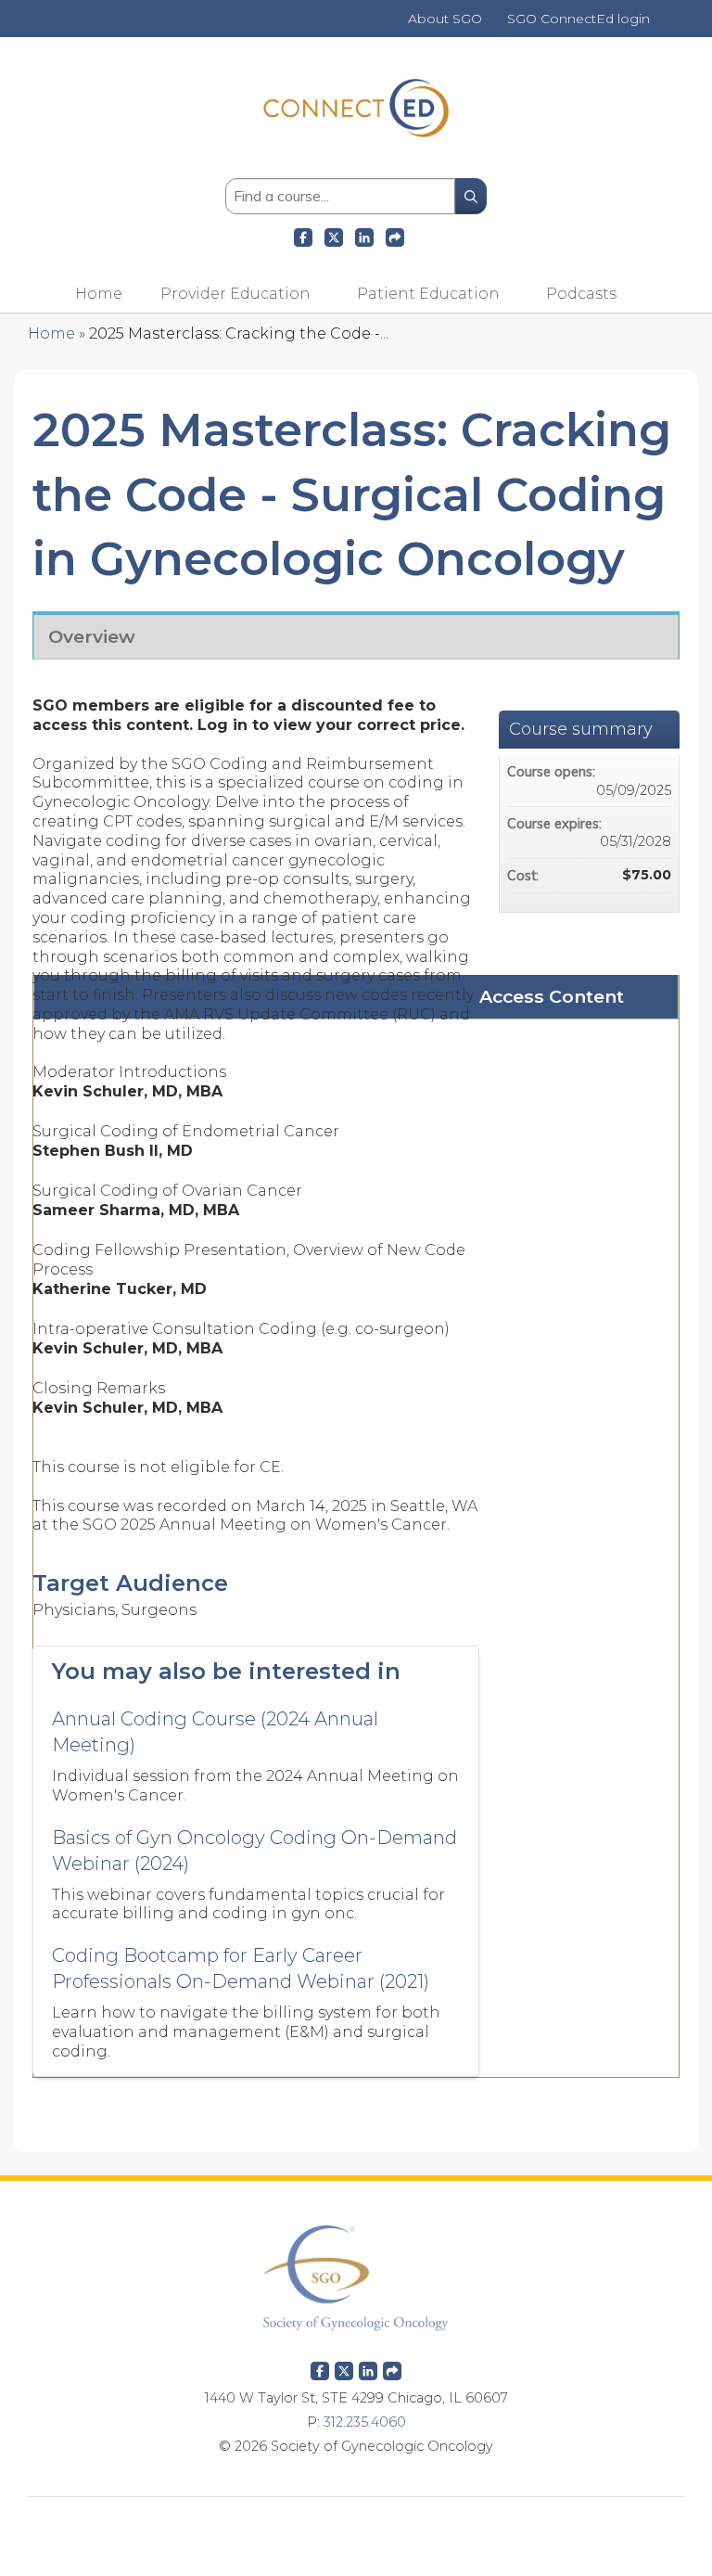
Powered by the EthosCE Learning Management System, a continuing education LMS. (356, 2525)
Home (99, 294)
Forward (395, 235)
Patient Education (428, 294)
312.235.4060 (365, 2422)
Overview (92, 636)
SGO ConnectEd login (578, 19)
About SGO (445, 19)
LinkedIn (364, 235)
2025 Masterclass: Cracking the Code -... (239, 333)
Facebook (303, 235)
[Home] (356, 150)
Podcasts (581, 294)
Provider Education (235, 294)
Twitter (344, 2367)
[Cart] (669, 26)
